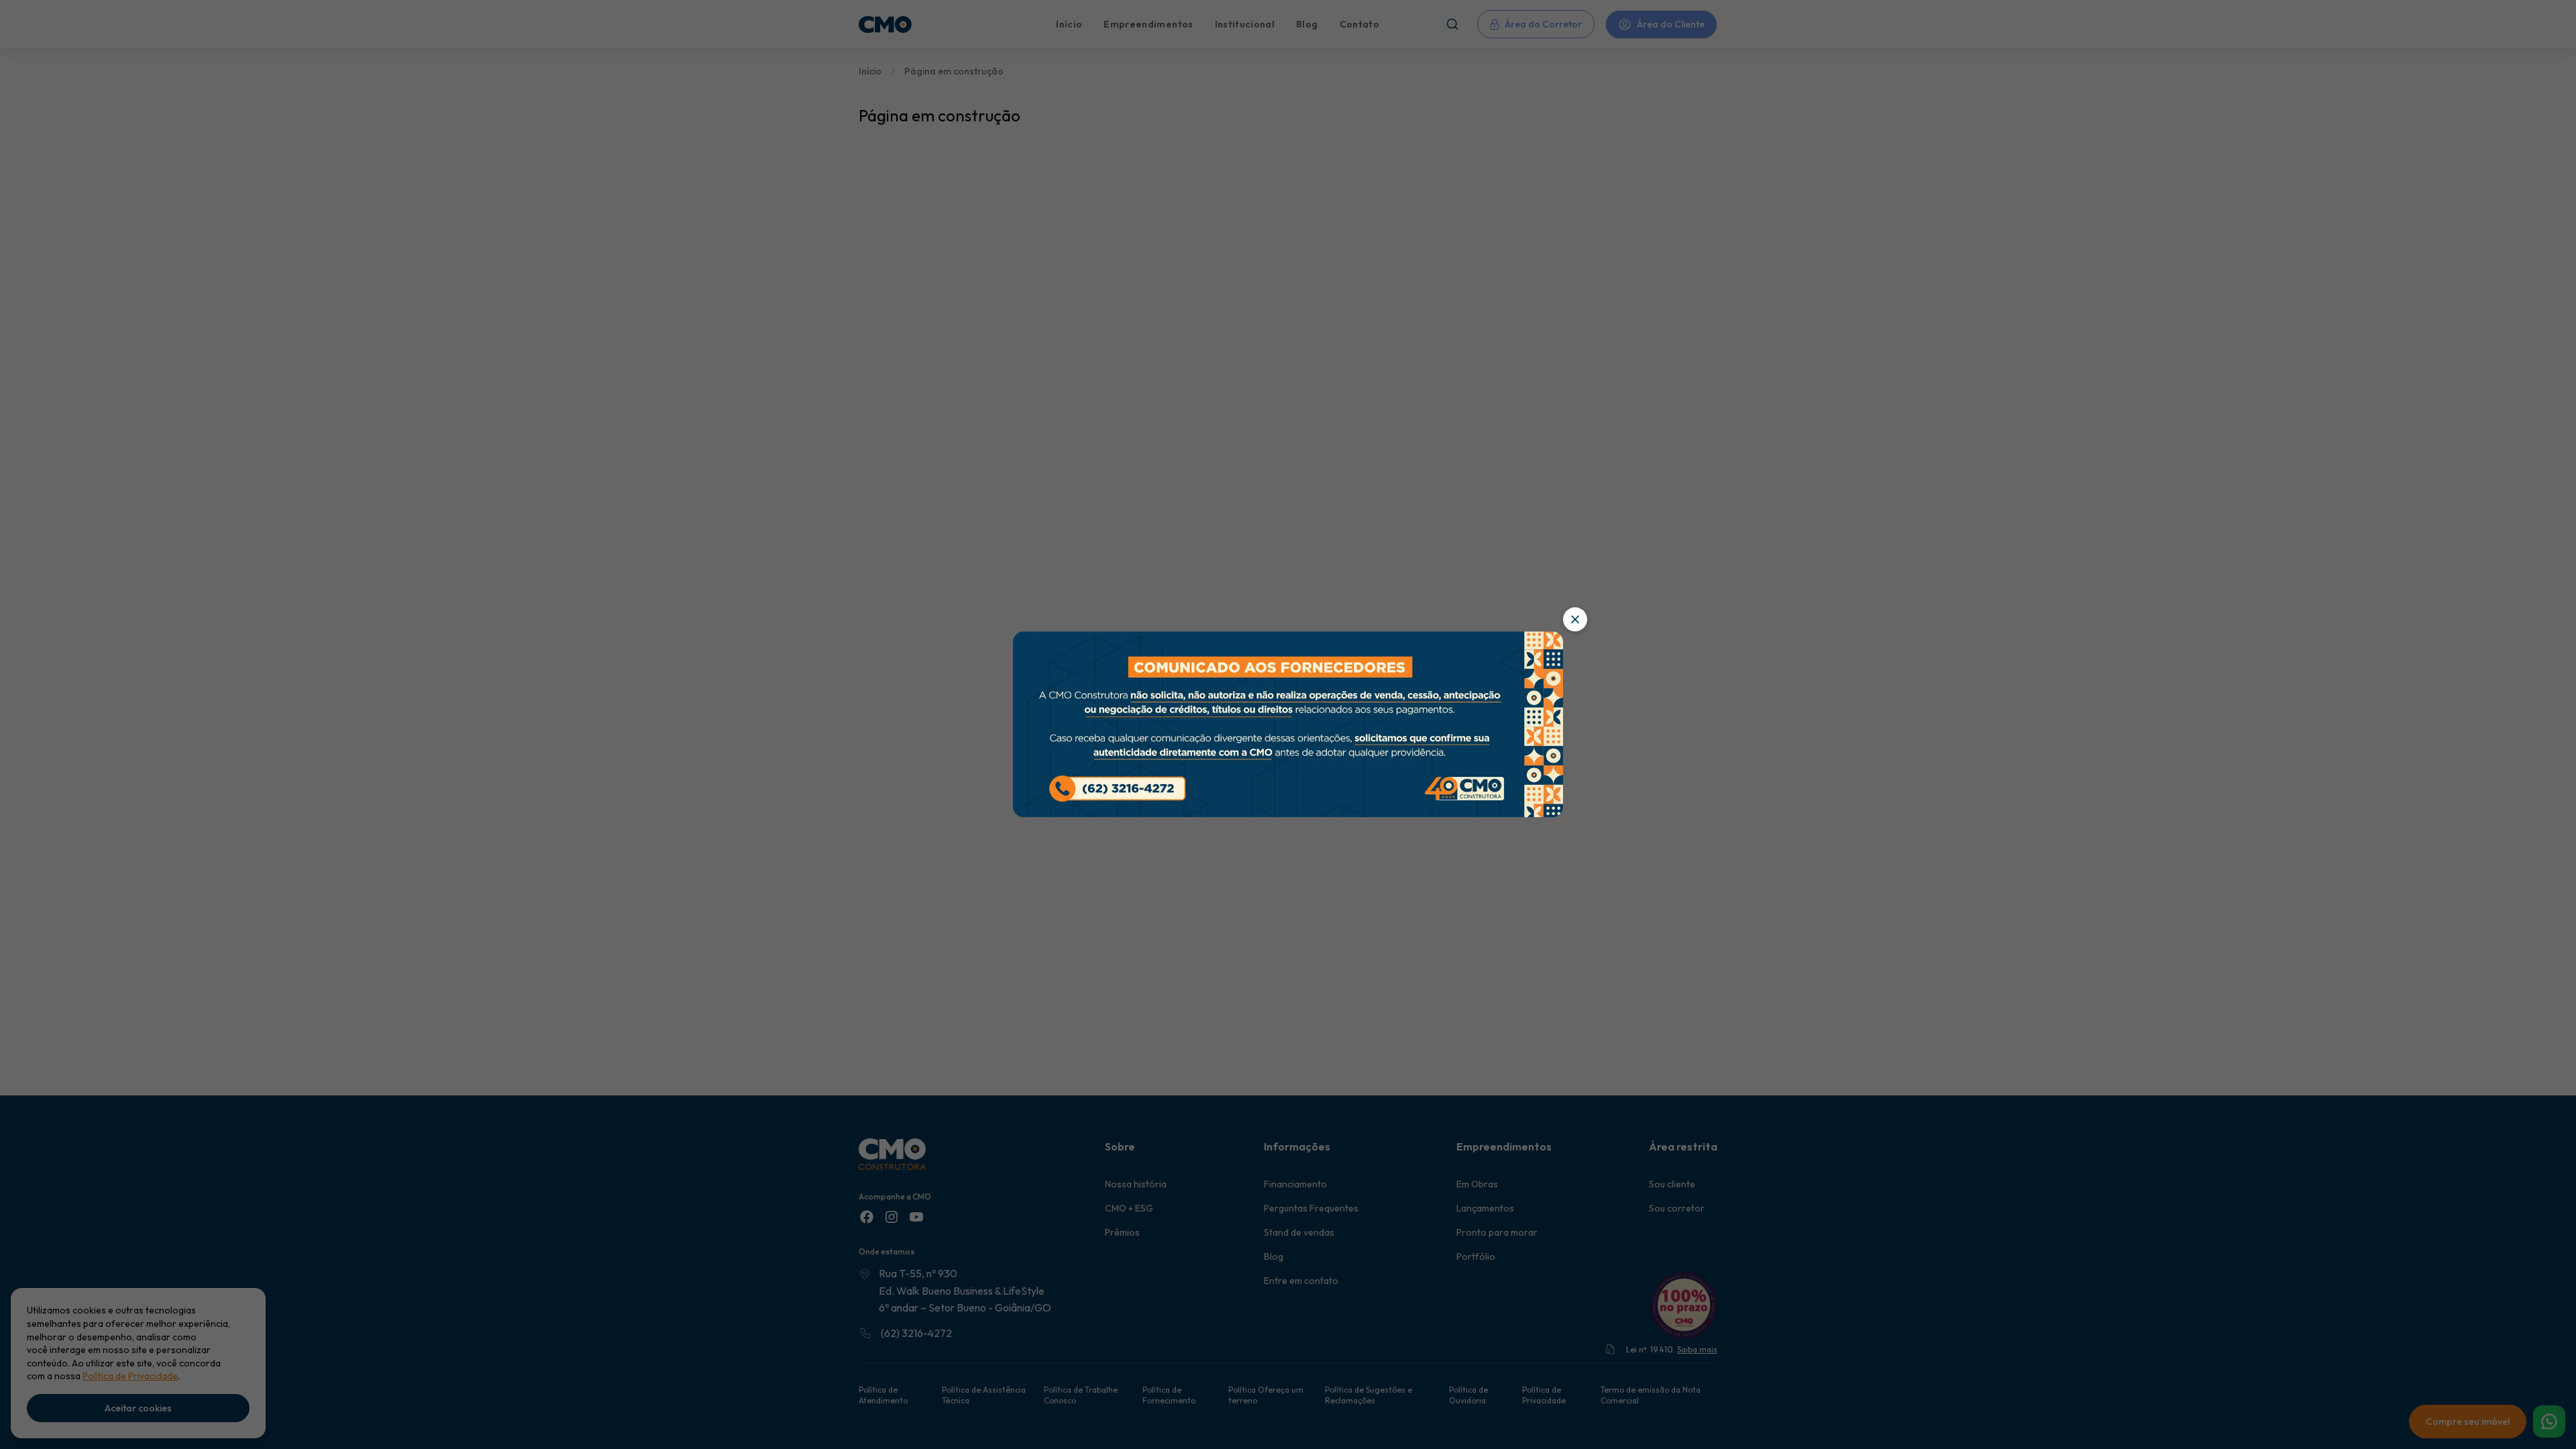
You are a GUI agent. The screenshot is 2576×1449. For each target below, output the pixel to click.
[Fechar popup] (1575, 619)
